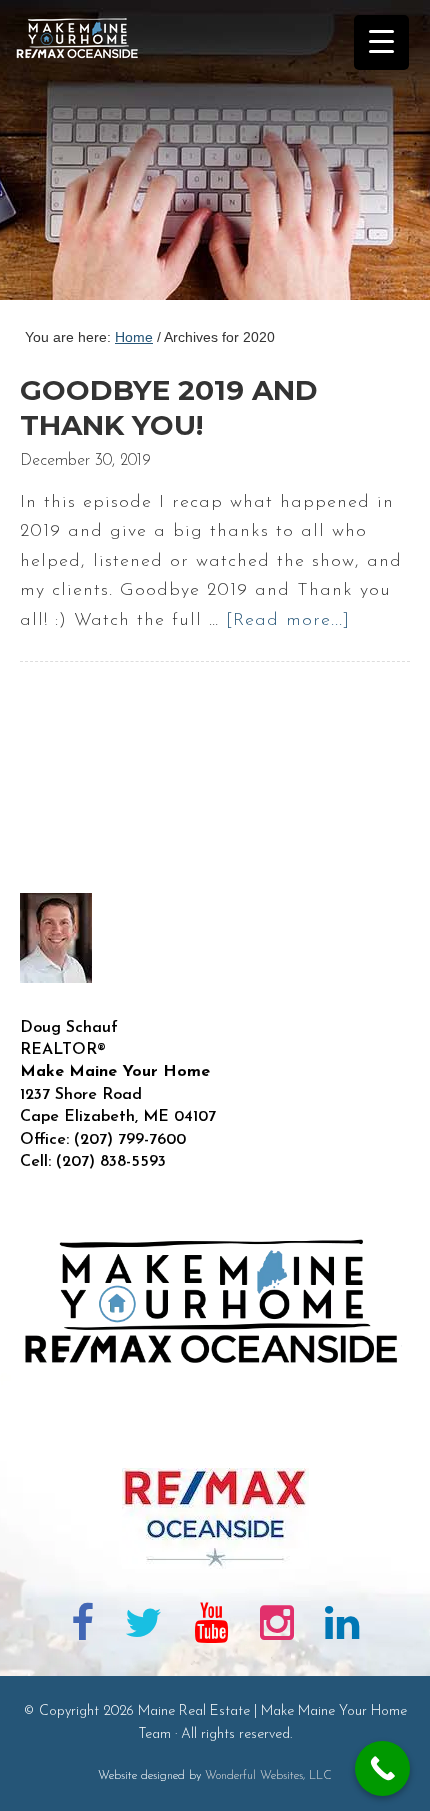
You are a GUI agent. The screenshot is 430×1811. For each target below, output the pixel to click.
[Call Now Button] (382, 1768)
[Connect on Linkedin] (342, 1627)
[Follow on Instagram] (277, 1627)
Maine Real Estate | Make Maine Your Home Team (88, 156)
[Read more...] (288, 621)
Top (407, 1783)
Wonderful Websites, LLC (268, 1776)
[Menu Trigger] (381, 42)
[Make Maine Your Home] (215, 1436)
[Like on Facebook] (82, 1627)
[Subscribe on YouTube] (211, 1627)
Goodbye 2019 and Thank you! (169, 407)
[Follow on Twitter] (144, 1627)
